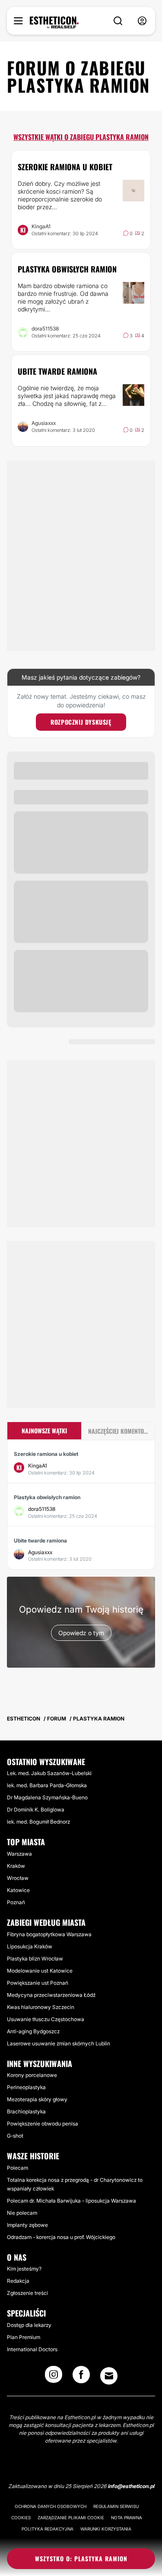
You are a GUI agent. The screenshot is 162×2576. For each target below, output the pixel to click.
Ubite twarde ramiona (57, 371)
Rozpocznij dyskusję (81, 722)
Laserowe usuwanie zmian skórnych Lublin (59, 2043)
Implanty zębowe (27, 2225)
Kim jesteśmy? (24, 2269)
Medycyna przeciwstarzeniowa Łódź (51, 1995)
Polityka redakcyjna (48, 2529)
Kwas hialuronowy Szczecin (41, 2007)
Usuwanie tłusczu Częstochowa (46, 2019)
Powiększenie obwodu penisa (43, 2124)
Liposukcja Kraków (30, 1946)
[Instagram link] (54, 2377)
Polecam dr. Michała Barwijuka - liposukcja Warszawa (71, 2201)
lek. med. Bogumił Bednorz (38, 1822)
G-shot (15, 2136)
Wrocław (18, 1878)
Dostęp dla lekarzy (29, 2325)
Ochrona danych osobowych (51, 2506)
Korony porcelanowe (32, 2075)
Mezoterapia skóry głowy (37, 2099)
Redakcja (18, 2281)
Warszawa (19, 1854)
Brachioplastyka (26, 2111)
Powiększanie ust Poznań (38, 1983)
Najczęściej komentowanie (122, 1431)
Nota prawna (127, 2518)
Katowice (18, 1890)
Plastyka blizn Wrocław (35, 1959)
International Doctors (32, 2349)
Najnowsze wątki (44, 1431)
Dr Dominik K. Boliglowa (36, 1810)
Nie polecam (22, 2213)
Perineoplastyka (26, 2087)
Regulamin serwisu (116, 2506)
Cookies (21, 2518)
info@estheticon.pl (131, 2486)
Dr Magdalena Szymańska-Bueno (47, 1797)
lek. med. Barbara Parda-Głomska (47, 1785)
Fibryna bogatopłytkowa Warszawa (49, 1934)
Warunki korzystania (106, 2529)
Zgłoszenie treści (27, 2293)
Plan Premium (24, 2337)
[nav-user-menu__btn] (142, 21)
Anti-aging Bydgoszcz (33, 2031)
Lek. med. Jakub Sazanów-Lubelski (49, 1773)
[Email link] (109, 2376)
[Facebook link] (81, 2377)
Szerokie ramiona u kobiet (65, 167)
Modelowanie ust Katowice (40, 1971)
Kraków (16, 1866)
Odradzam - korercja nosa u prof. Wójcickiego (61, 2237)
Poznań (16, 1902)
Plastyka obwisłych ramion (67, 269)
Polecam (17, 2168)
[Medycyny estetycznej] (54, 23)
